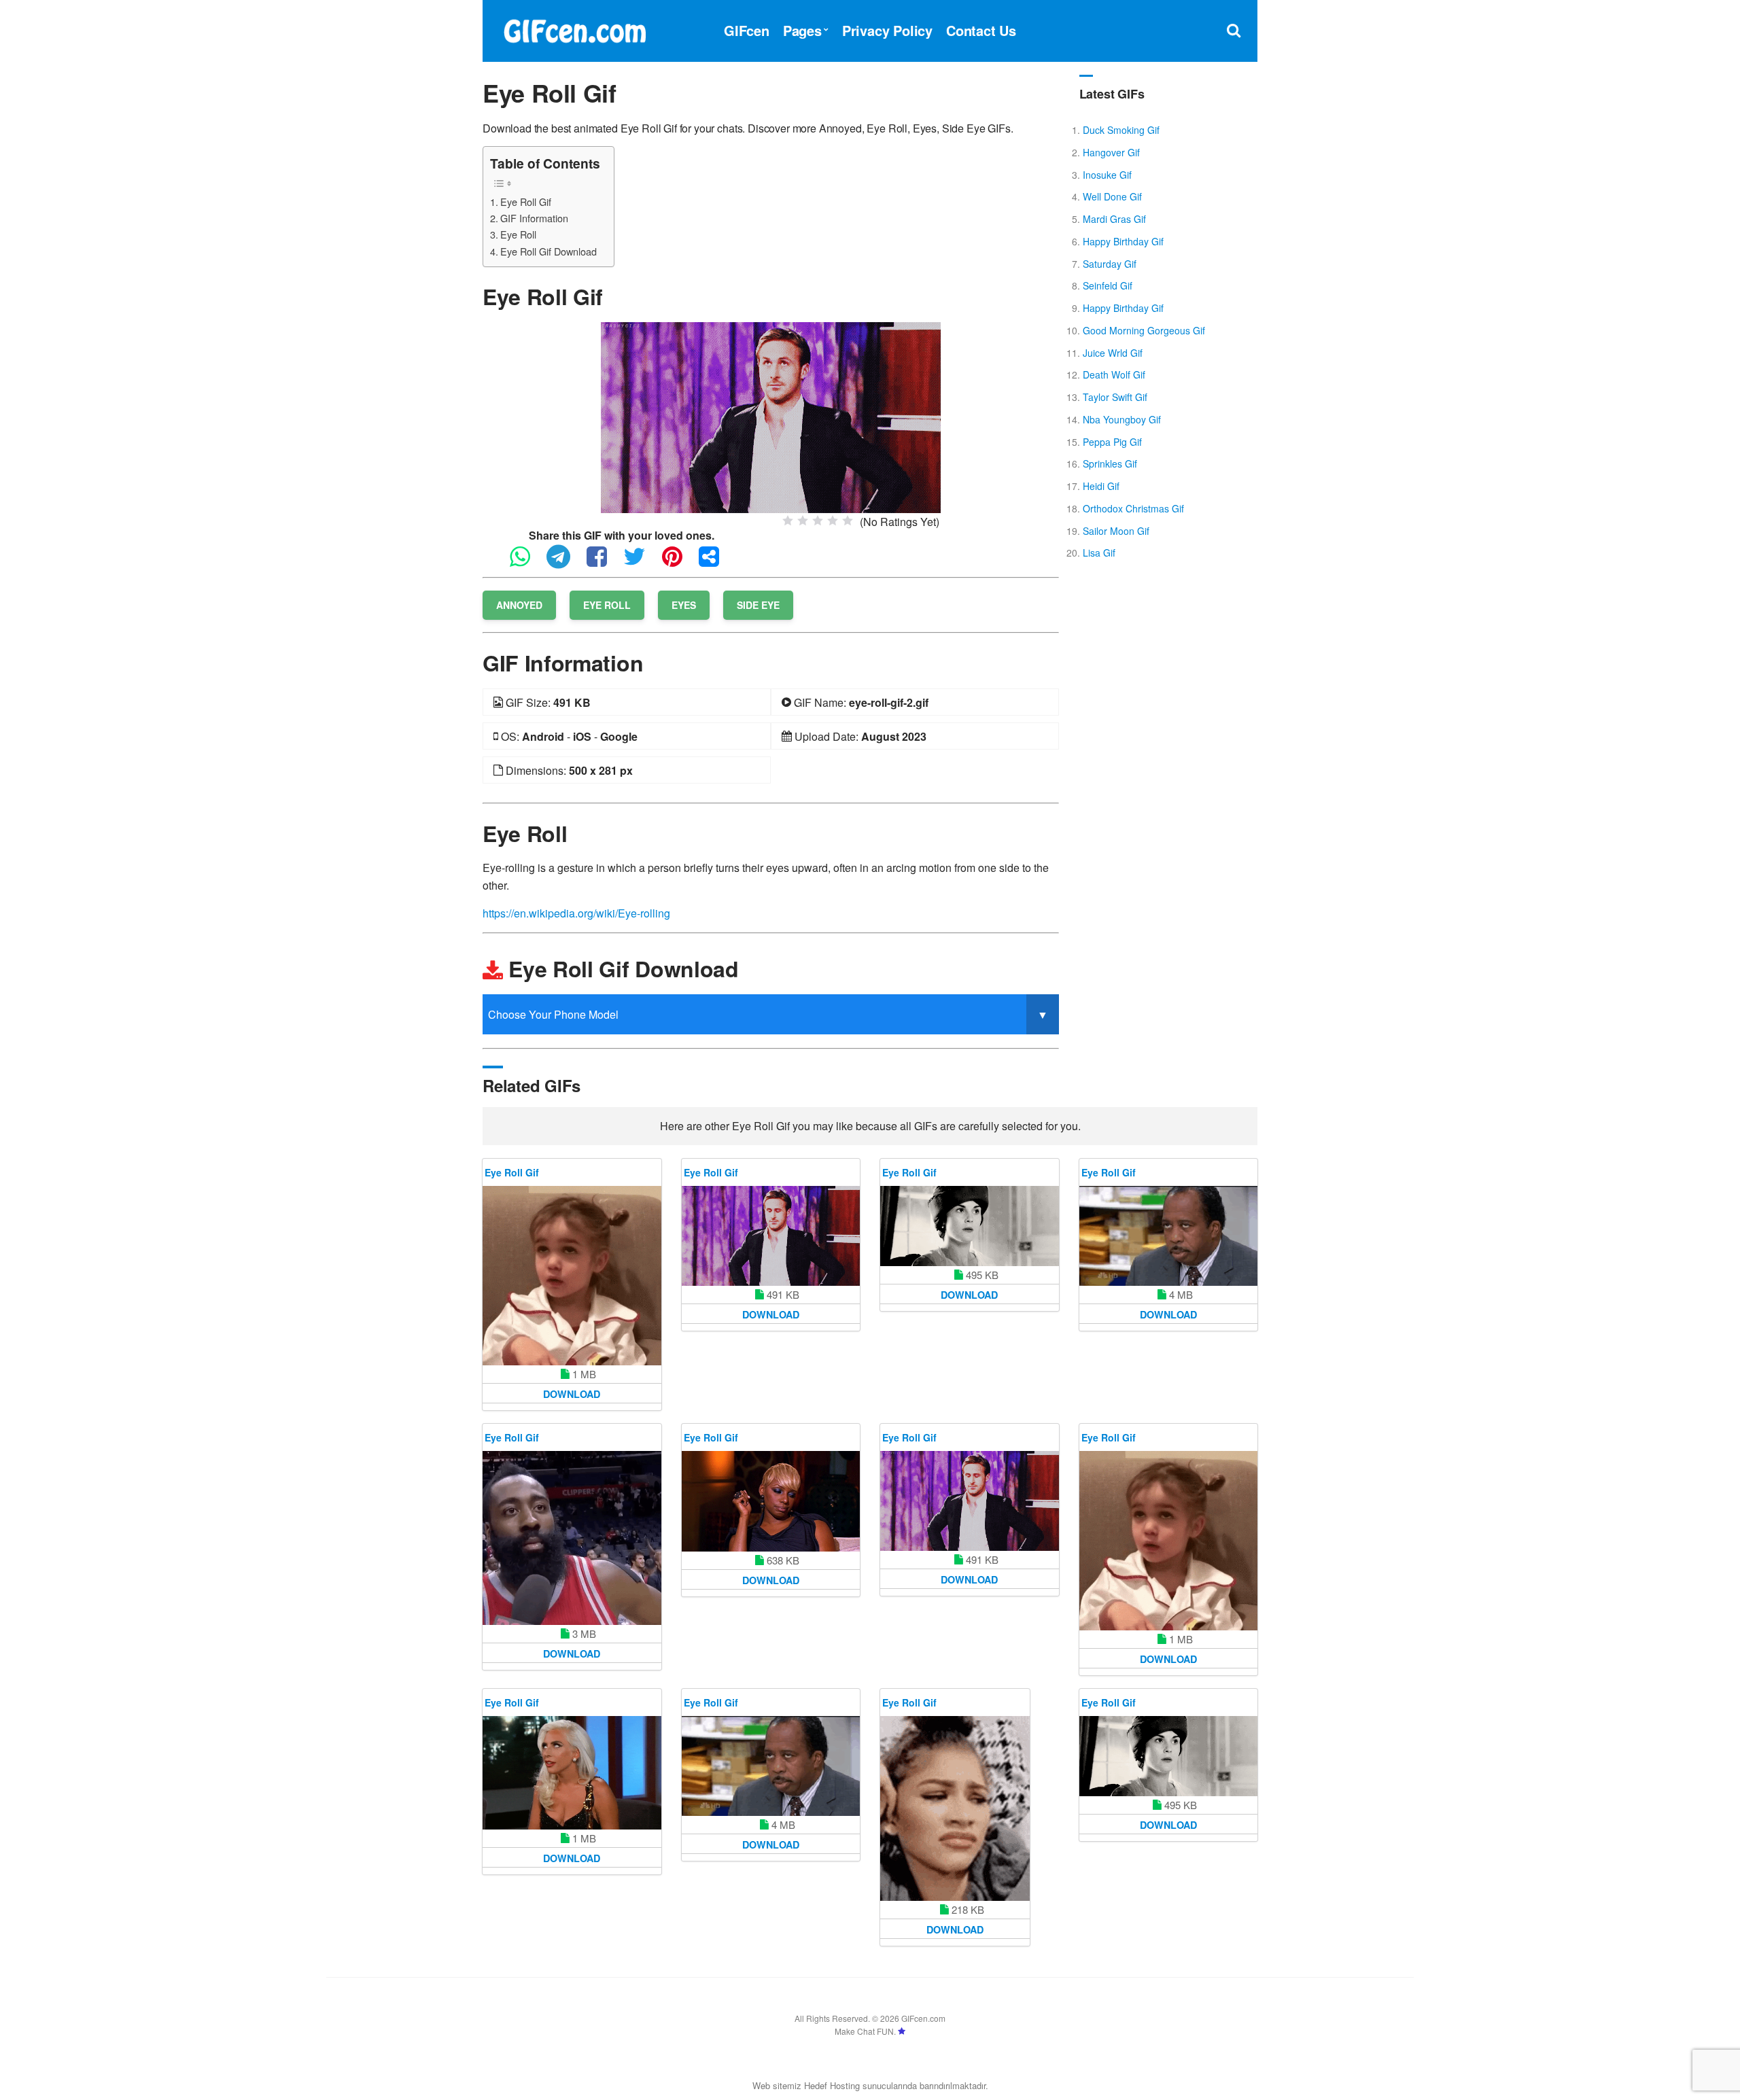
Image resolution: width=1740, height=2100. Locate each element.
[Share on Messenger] (716, 562)
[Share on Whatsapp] (527, 562)
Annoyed (519, 605)
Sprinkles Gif (1110, 463)
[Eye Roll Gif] (771, 416)
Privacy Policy (887, 30)
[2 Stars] (803, 521)
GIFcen (747, 30)
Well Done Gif (1112, 196)
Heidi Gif (1101, 486)
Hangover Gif (1111, 152)
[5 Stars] (848, 521)
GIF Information (534, 218)
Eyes (684, 605)
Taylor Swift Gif (1115, 397)
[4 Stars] (833, 521)
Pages (802, 30)
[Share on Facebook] (604, 562)
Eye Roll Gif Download (549, 251)
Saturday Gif (1110, 264)
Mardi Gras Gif (1114, 219)
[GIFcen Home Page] (574, 29)
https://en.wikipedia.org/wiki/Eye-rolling (576, 913)
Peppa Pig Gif (1112, 442)
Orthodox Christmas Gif (1133, 508)
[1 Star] (788, 521)
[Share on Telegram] (565, 562)
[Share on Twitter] (641, 562)
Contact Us (981, 30)
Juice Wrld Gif (1113, 353)
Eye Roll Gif (526, 202)
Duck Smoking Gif (1121, 130)
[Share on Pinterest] (679, 562)
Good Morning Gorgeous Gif (1144, 330)
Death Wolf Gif (1114, 374)
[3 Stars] (818, 521)
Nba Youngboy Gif (1122, 419)
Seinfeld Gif (1108, 285)
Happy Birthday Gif (1123, 241)
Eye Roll (518, 234)
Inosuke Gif (1107, 175)
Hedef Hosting (832, 2085)
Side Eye (758, 605)
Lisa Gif (1099, 553)
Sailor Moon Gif (1116, 531)
